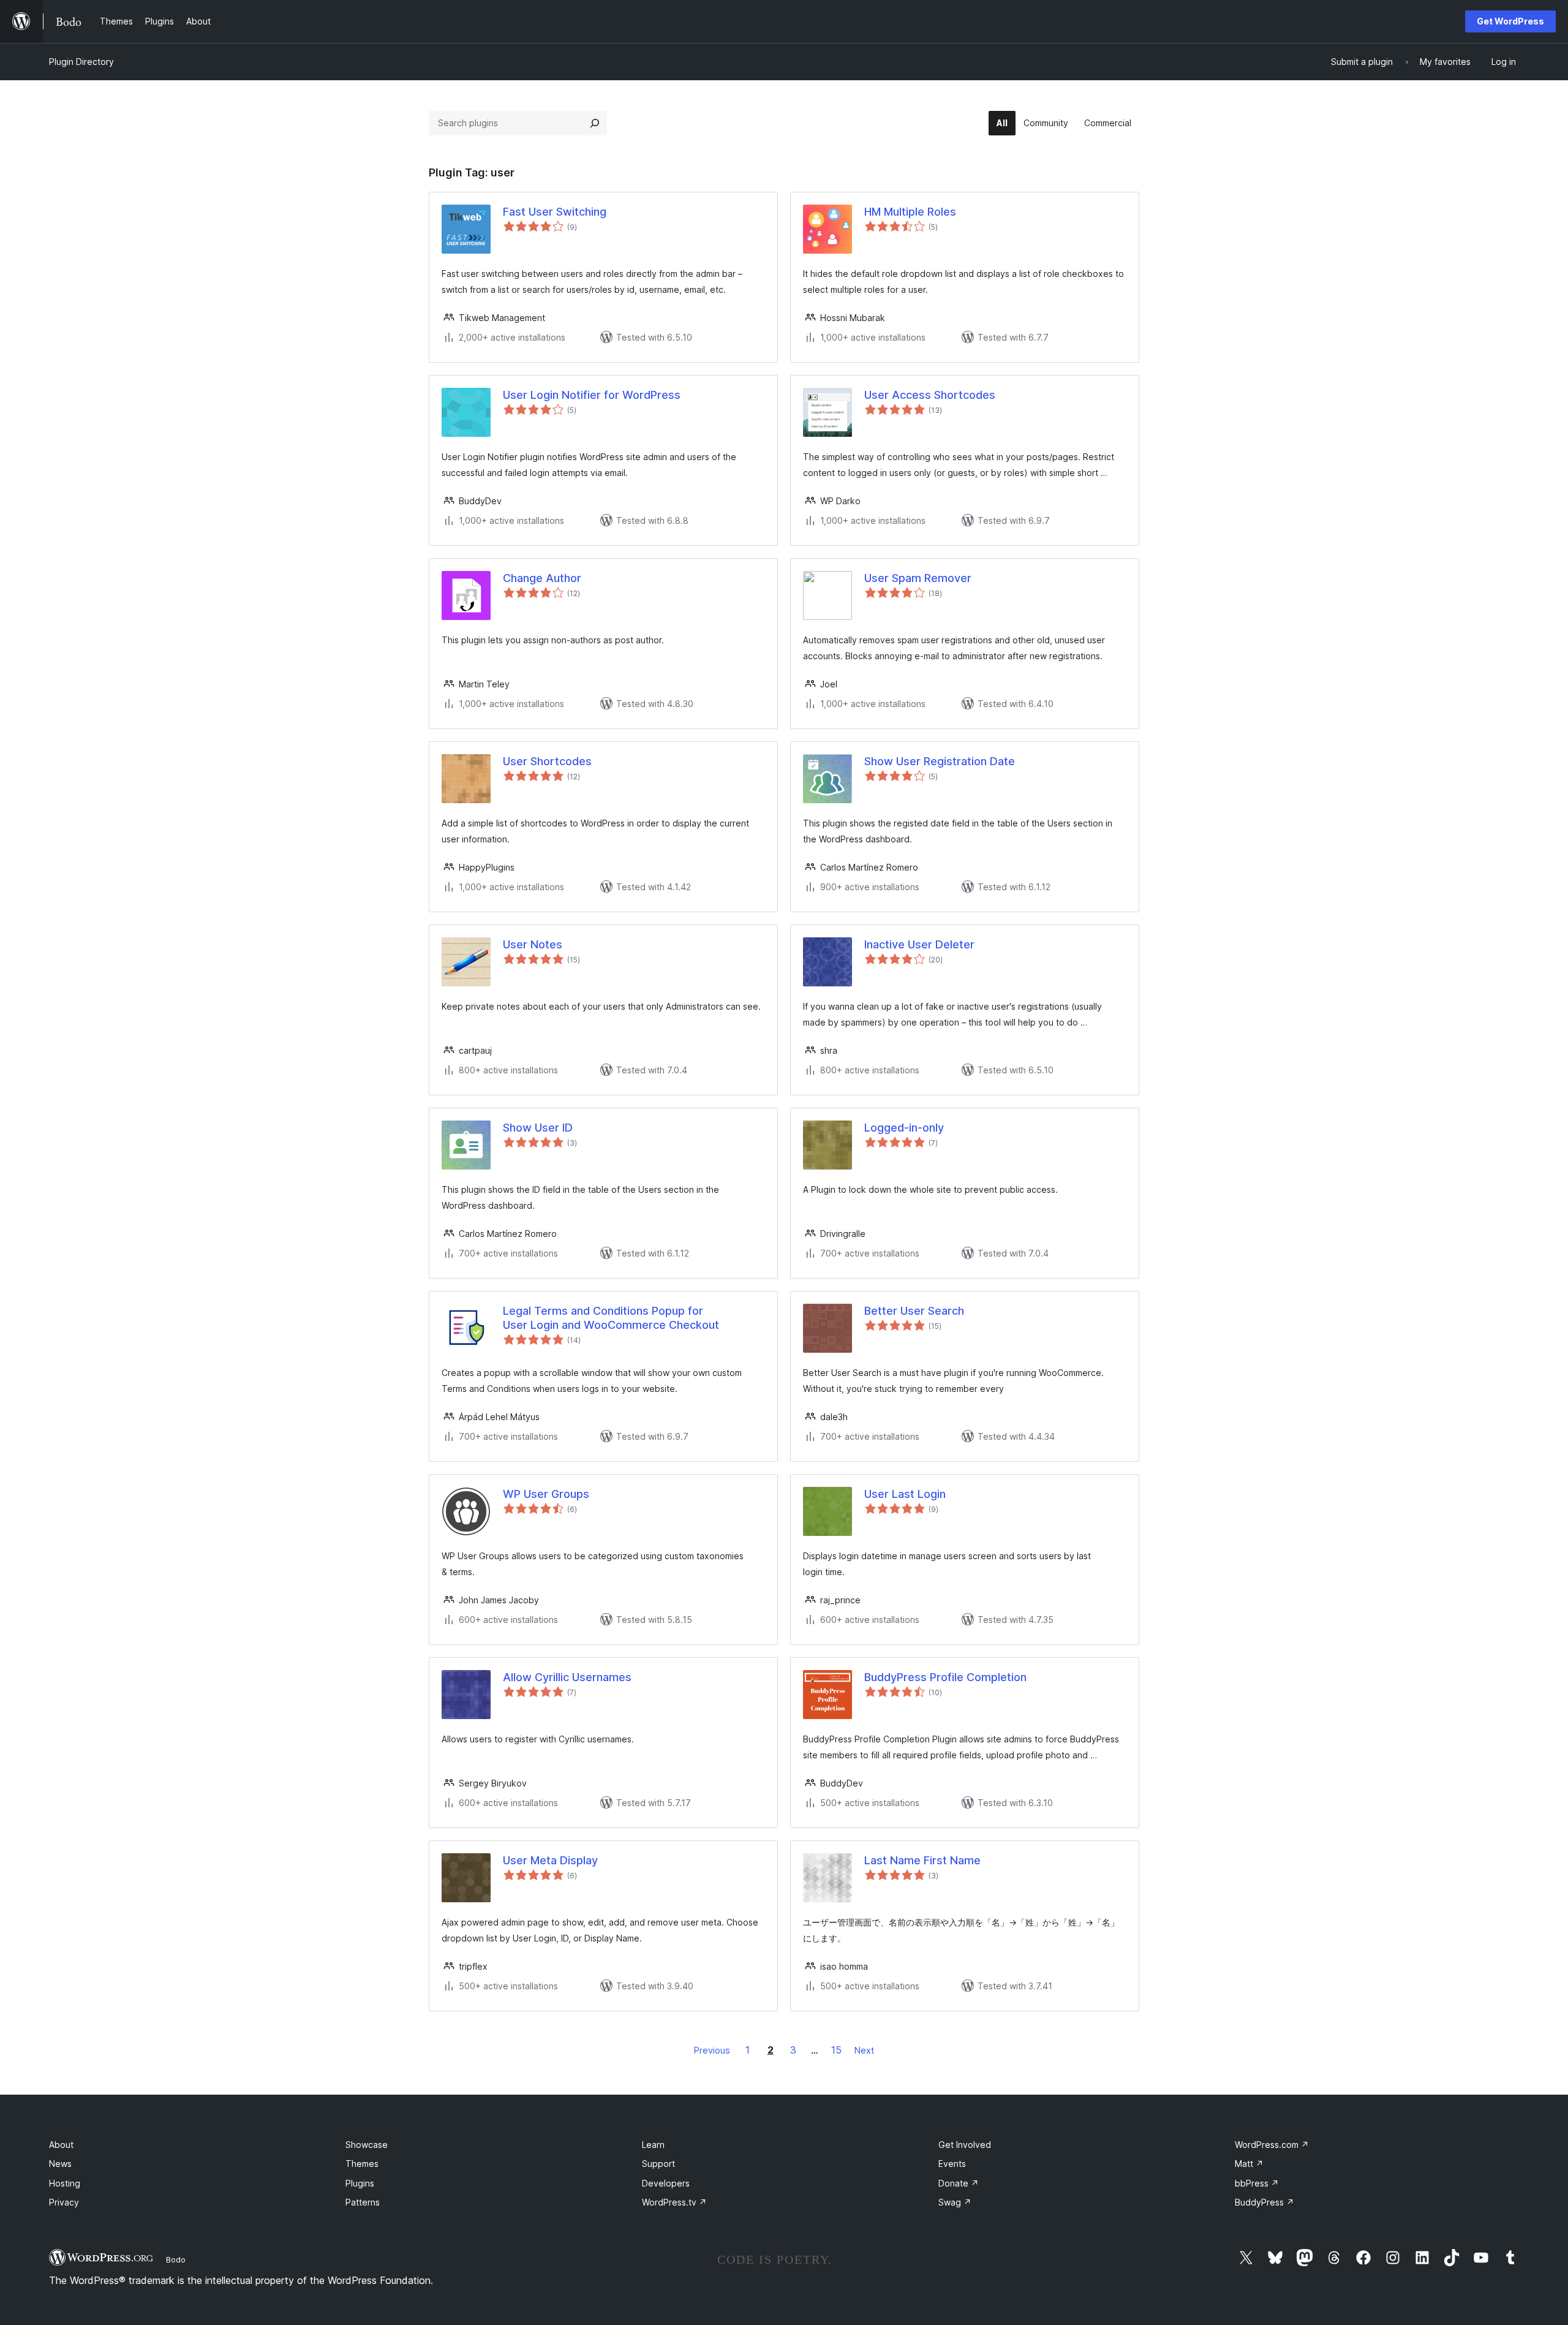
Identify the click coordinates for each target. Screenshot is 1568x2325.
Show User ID (538, 1128)
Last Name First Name (922, 1860)
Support (658, 2164)
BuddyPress (1265, 2202)
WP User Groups (546, 1494)
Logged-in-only (904, 1128)
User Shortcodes (547, 761)
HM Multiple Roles (910, 212)
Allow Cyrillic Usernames (567, 1677)
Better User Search (914, 1311)
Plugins (360, 2183)
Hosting (65, 2183)
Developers (666, 2183)
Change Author (542, 578)
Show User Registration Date (940, 761)
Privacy (64, 2202)
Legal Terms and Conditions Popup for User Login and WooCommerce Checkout (611, 1318)
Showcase (367, 2145)
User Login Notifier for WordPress (592, 395)
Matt (1249, 2164)
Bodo (176, 2259)
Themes (362, 2164)
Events (952, 2164)
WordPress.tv (674, 2202)
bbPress (1257, 2183)
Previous (712, 2050)
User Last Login (905, 1494)
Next (864, 2050)
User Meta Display (550, 1860)
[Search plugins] (595, 123)
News (60, 2164)
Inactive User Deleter (919, 944)
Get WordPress (1510, 21)
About (61, 2145)
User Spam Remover (918, 578)
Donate (959, 2183)
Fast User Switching (555, 212)
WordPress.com (1272, 2145)
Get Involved (965, 2145)
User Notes (533, 944)
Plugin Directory (81, 62)
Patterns (363, 2202)
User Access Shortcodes (930, 395)
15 (836, 2050)
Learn (653, 2145)
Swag (955, 2202)
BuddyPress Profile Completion (945, 1677)
